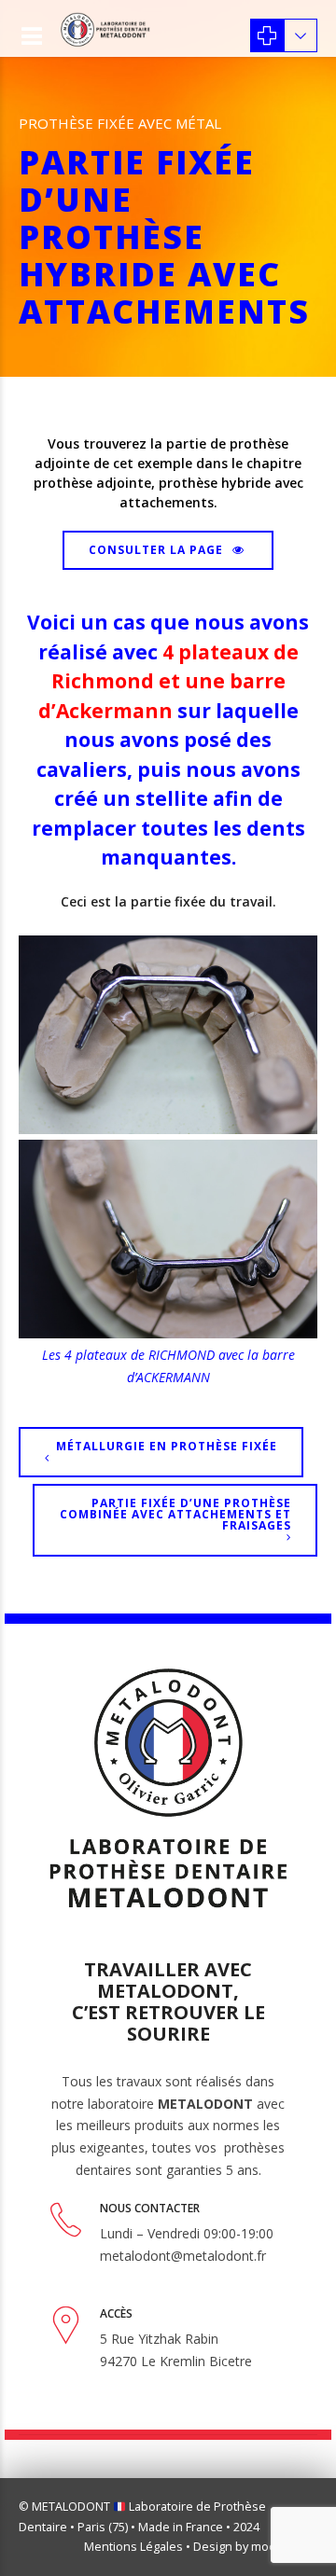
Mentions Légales (133, 2547)
